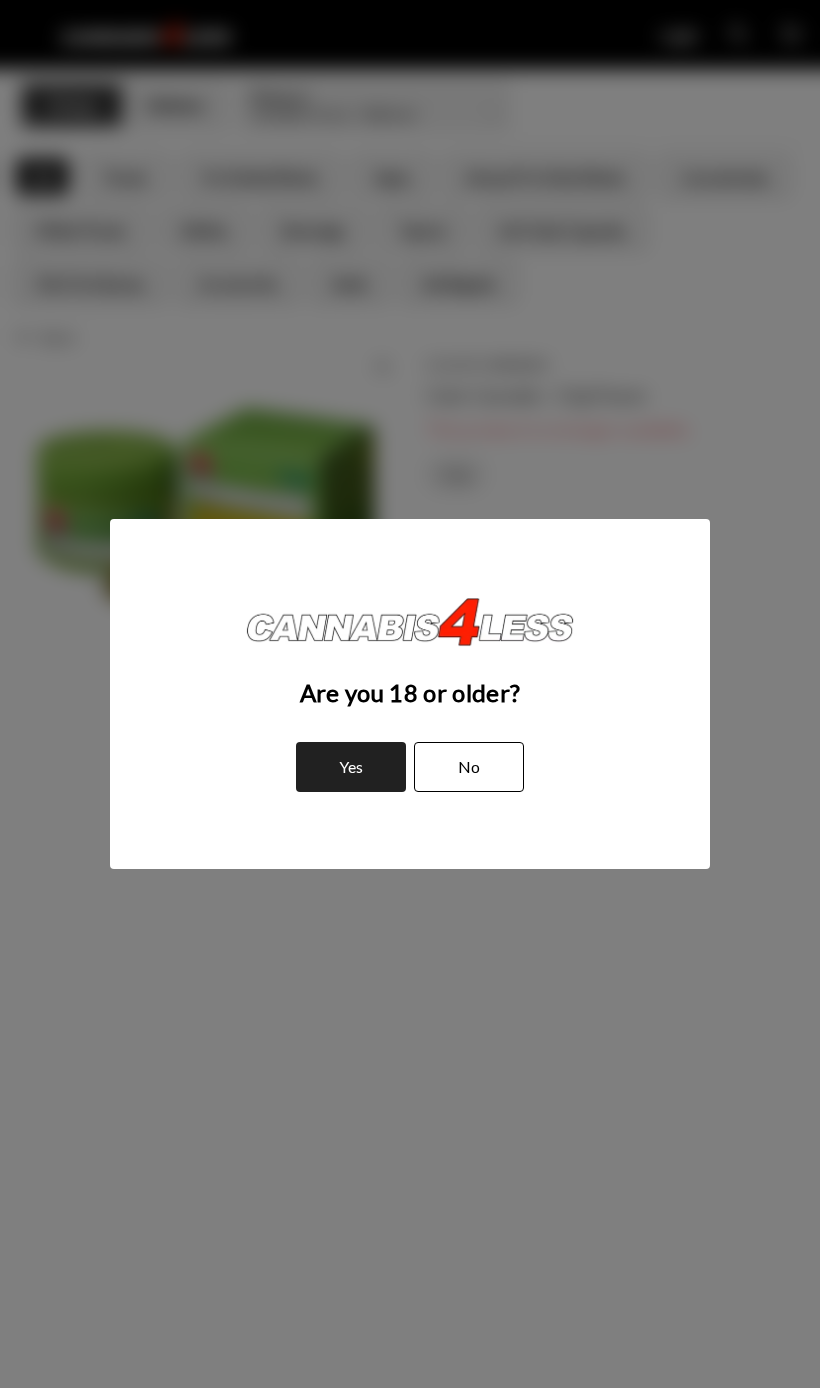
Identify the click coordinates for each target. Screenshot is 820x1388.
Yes (351, 766)
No (469, 766)
